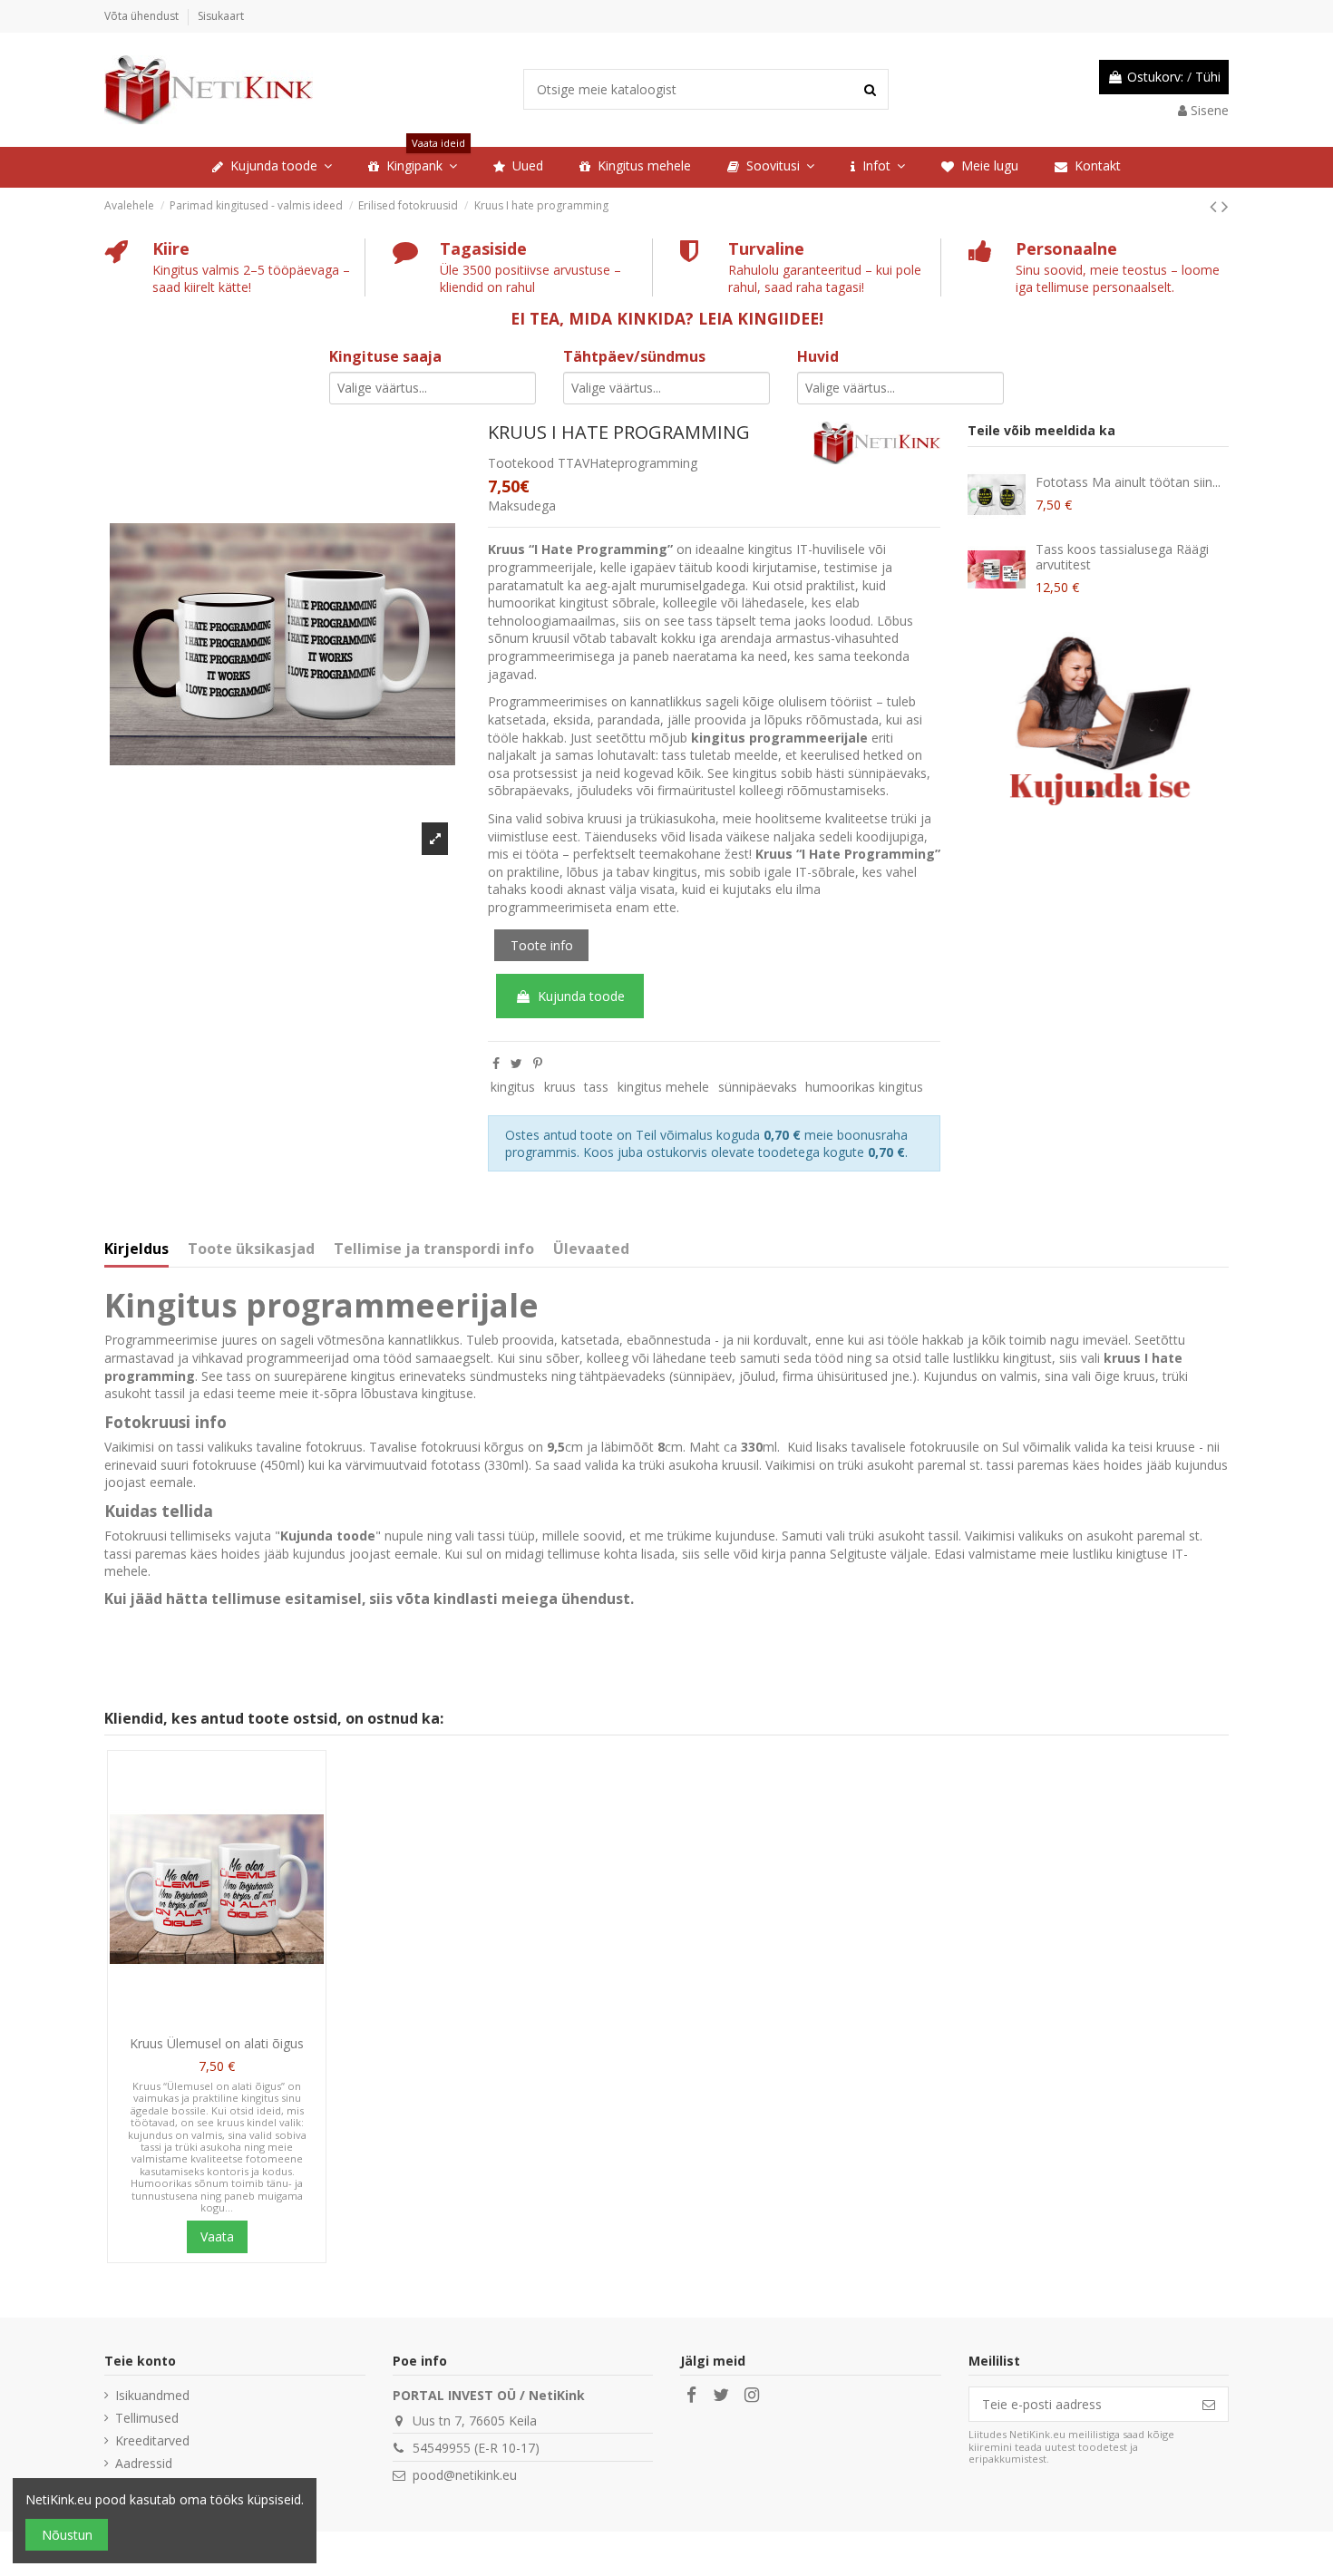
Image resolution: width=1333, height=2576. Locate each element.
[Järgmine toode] (1225, 206)
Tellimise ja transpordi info (434, 1249)
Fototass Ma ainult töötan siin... (1128, 482)
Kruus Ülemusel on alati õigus (217, 2043)
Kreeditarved (152, 2440)
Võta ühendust (143, 16)
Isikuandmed (152, 2395)
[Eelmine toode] (1216, 206)
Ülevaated (591, 1249)
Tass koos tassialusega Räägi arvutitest (1122, 557)
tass (596, 1087)
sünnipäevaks (758, 1087)
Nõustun (67, 2535)
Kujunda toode (581, 996)
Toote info (542, 945)
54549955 (442, 2448)
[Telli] (1209, 2405)
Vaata (217, 2236)
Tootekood (521, 463)
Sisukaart (221, 16)
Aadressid (144, 2463)
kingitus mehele (663, 1087)
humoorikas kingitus (864, 1087)
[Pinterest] (538, 1063)
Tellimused (147, 2418)
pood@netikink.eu (465, 2475)
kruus (560, 1087)
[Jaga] (496, 1063)
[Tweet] (516, 1063)
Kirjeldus (136, 1249)
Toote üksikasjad (251, 1249)
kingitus (513, 1087)
